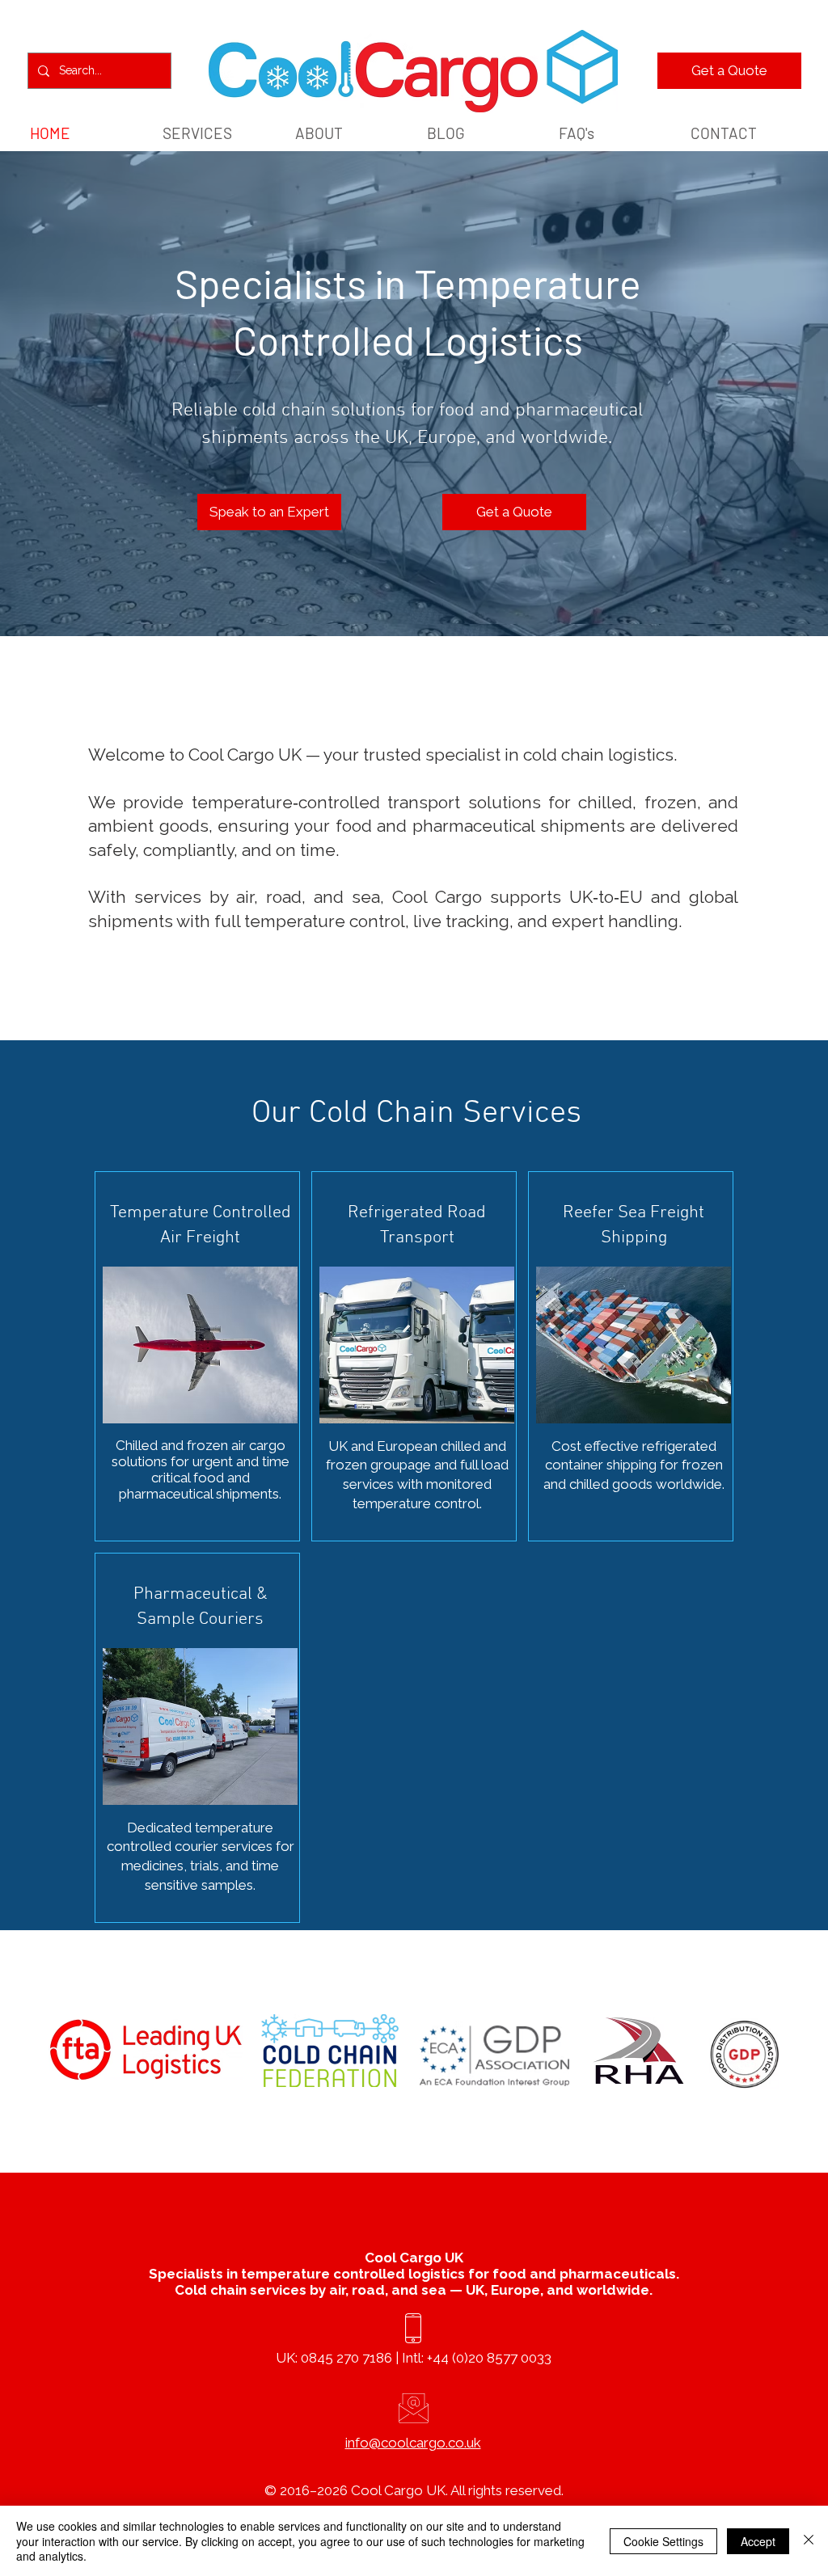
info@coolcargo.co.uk (413, 2443)
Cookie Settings (663, 2541)
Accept (758, 2541)
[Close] (809, 2541)
